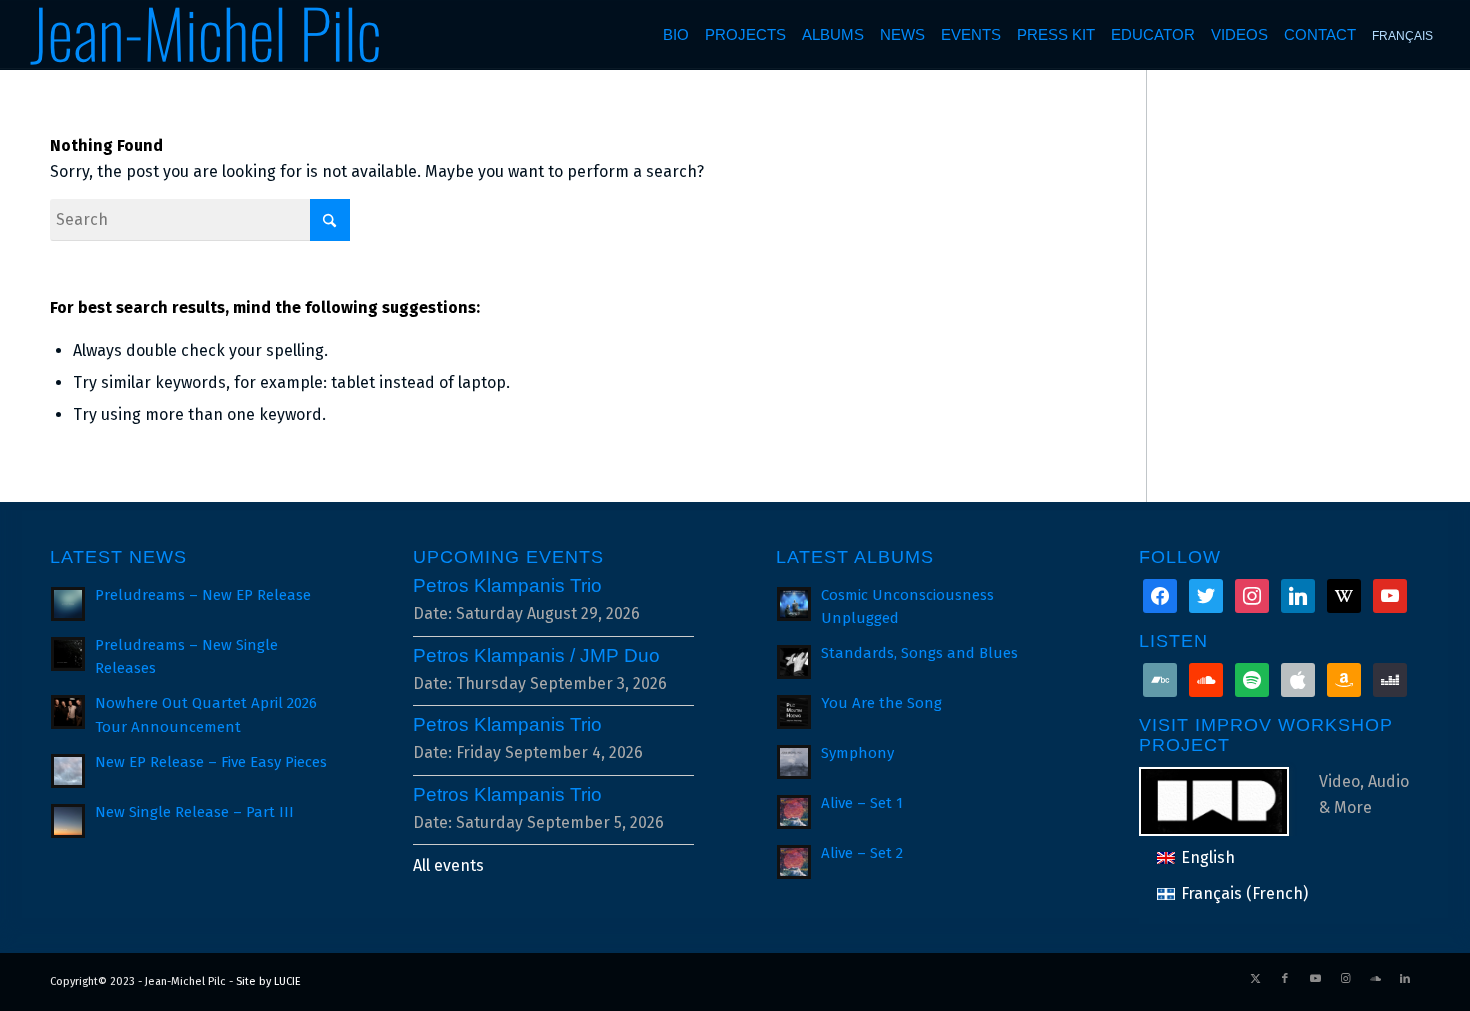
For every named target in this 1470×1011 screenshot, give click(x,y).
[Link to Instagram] (1345, 979)
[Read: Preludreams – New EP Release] (68, 604)
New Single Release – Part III (194, 812)
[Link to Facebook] (1285, 979)
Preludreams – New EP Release (203, 595)
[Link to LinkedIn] (1405, 979)
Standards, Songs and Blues (919, 653)
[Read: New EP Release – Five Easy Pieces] (68, 771)
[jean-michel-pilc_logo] (207, 35)
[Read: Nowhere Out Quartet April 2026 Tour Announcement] (68, 712)
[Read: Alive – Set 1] (794, 812)
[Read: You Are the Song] (794, 712)
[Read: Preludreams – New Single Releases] (68, 654)
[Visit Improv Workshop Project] (1229, 799)
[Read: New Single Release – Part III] (68, 821)
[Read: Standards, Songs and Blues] (794, 662)
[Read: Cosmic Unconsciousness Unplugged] (794, 604)
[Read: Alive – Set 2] (794, 862)
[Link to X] (1255, 979)
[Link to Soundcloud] (1375, 979)
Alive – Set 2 (862, 853)
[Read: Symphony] (794, 762)
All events (448, 865)
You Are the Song (881, 703)
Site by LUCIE (268, 981)
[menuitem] (676, 35)
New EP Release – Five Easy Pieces (211, 762)
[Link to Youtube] (1315, 979)
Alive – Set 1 (862, 803)
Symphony (857, 753)
